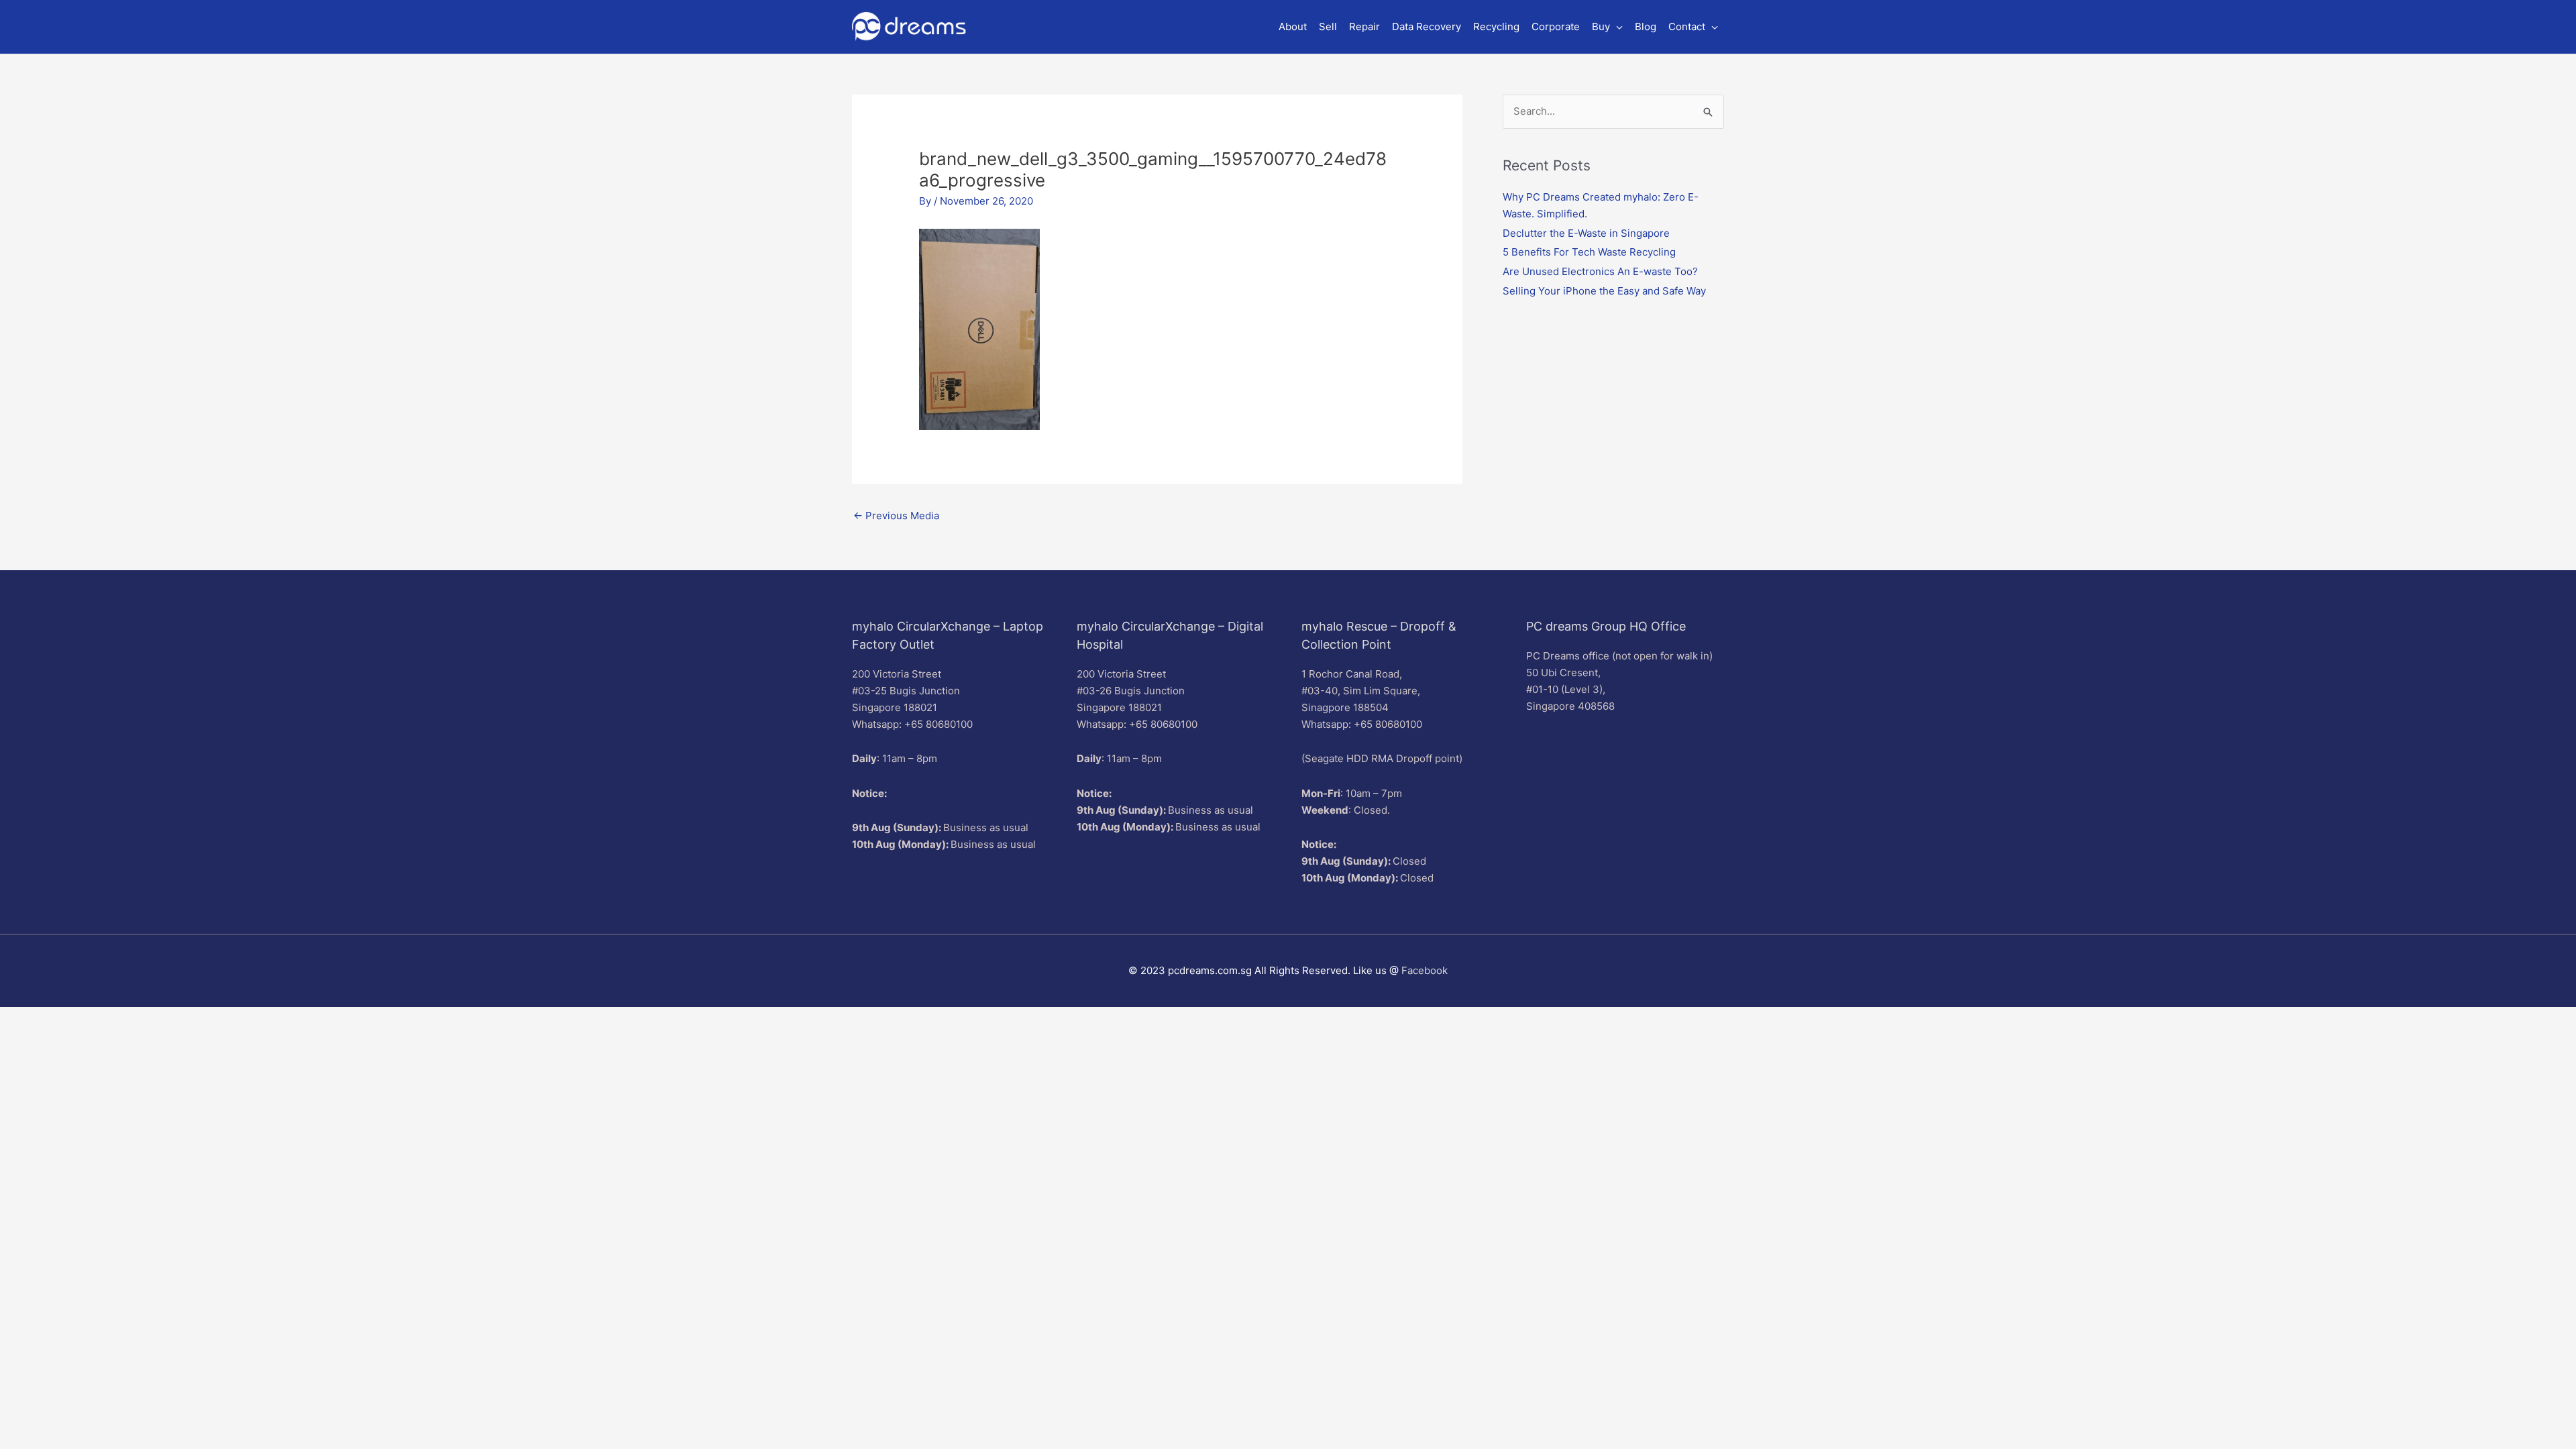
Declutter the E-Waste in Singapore (1586, 233)
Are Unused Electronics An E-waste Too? (1600, 271)
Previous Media (896, 516)
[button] (1607, 27)
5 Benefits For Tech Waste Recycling (1589, 252)
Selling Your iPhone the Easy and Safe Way (1604, 291)
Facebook (1425, 970)
